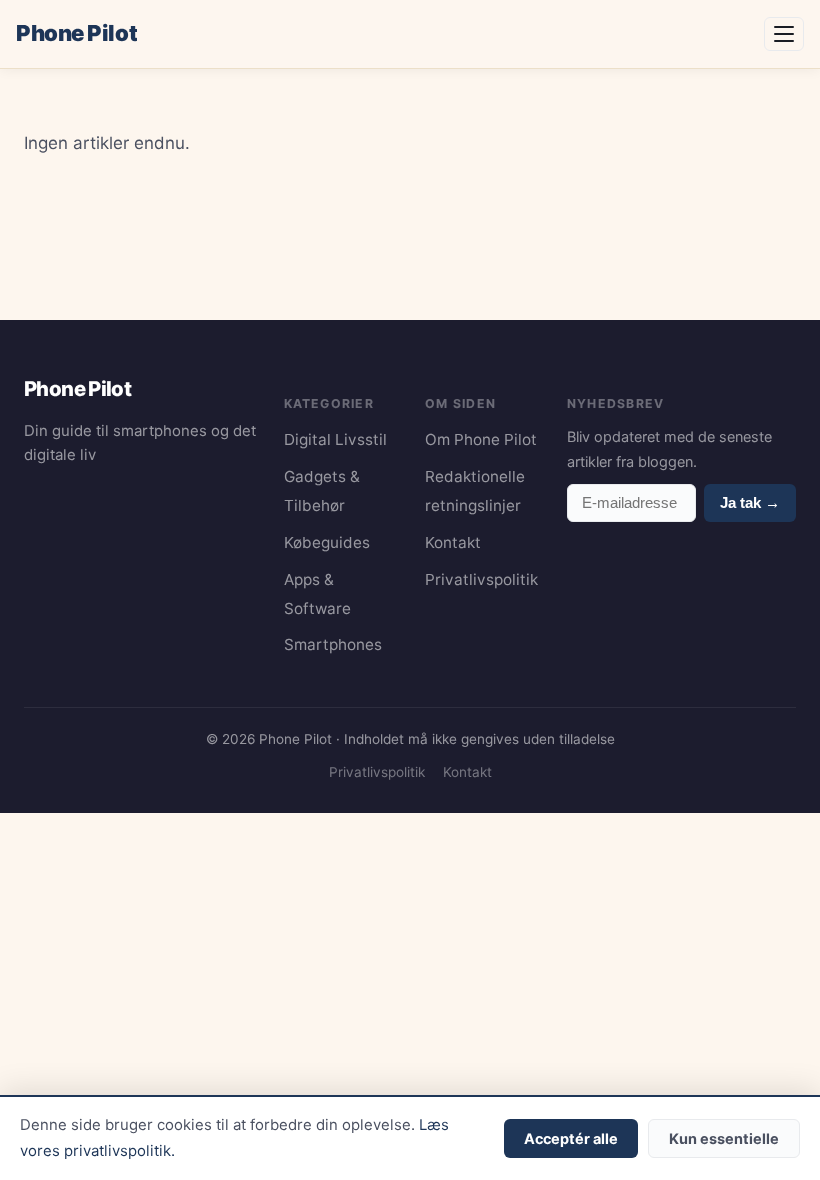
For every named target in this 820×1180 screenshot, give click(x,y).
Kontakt (453, 542)
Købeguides (327, 542)
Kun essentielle (724, 1138)
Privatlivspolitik (481, 579)
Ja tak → (750, 502)
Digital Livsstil (335, 439)
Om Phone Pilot (481, 439)
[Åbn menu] (784, 34)
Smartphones (333, 644)
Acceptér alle (571, 1138)
